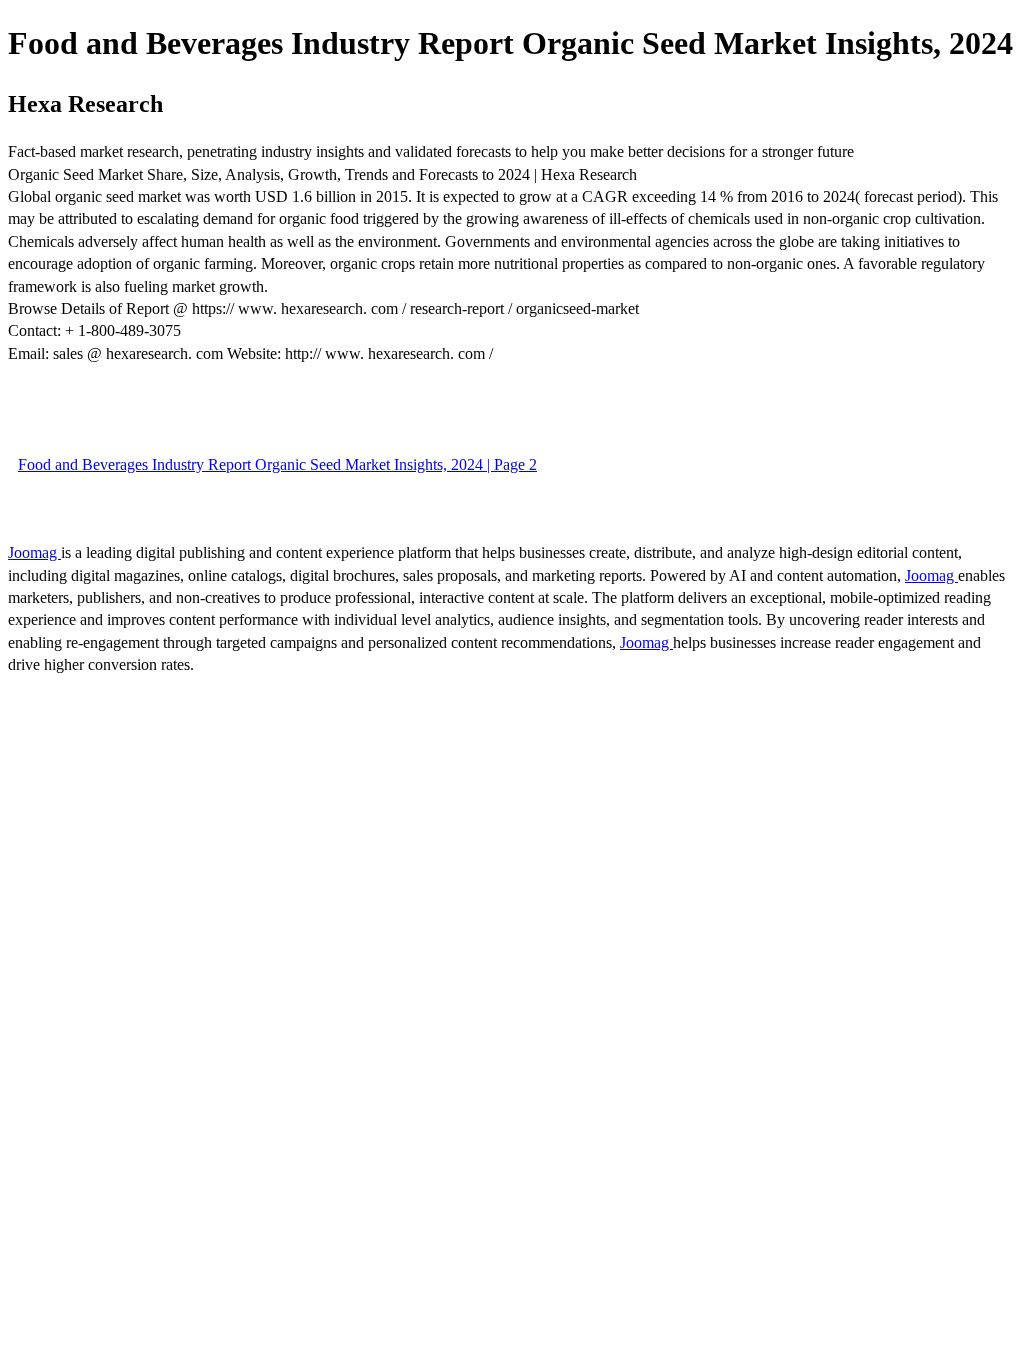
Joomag (34, 552)
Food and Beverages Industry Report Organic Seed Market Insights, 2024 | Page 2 (277, 464)
